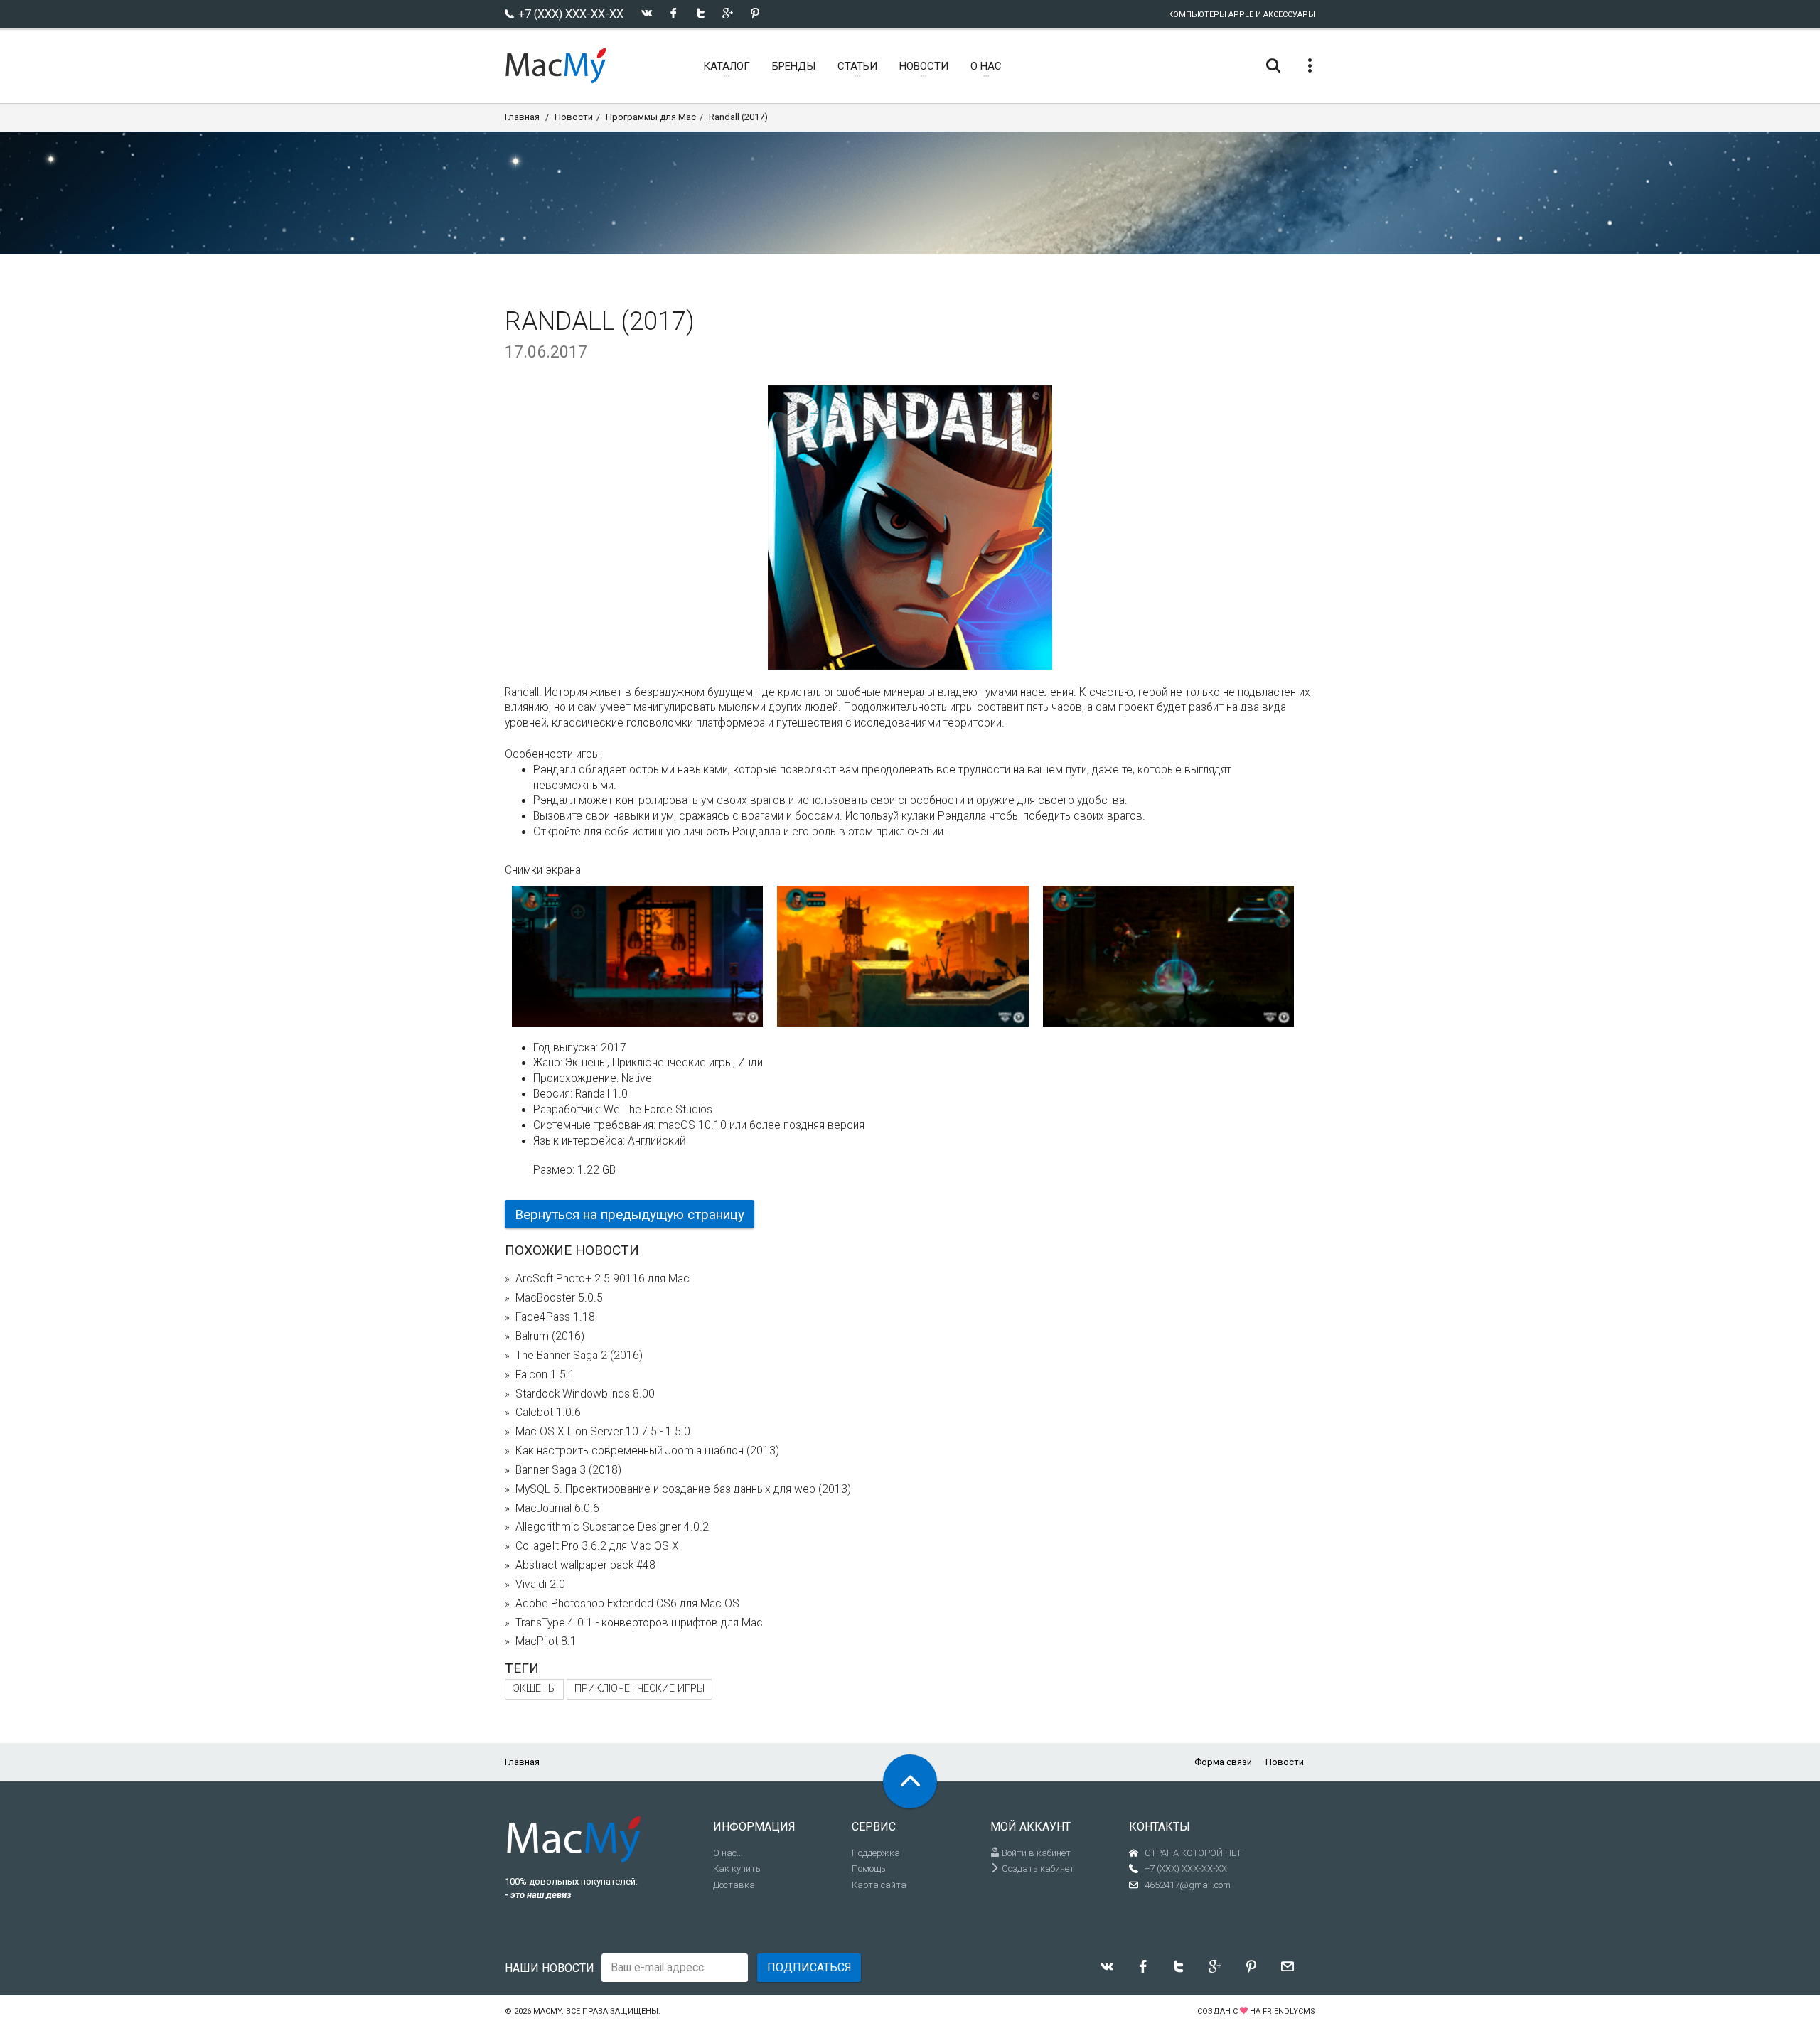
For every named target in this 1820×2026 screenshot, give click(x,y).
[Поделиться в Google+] (728, 13)
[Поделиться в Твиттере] (701, 13)
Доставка (734, 1885)
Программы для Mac (651, 117)
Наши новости (550, 1968)
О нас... (728, 1853)
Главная (522, 117)
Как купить (737, 1869)
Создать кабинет (1037, 1869)
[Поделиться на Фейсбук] (674, 13)
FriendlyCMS (1289, 2011)
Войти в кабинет (1035, 1853)
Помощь (869, 1869)
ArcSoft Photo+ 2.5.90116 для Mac (603, 1279)
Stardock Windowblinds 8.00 (585, 1394)
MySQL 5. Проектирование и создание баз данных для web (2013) (683, 1489)
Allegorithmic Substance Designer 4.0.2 (612, 1527)
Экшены (534, 1689)
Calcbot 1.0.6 (548, 1413)
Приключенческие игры (639, 1689)
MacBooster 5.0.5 (559, 1298)
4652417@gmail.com (1188, 1885)
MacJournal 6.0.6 (557, 1508)
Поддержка (876, 1853)
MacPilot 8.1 (546, 1641)
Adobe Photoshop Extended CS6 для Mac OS (627, 1604)
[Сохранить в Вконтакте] (647, 13)
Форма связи (1223, 1762)
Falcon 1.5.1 (545, 1375)
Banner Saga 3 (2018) (568, 1470)
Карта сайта (879, 1885)
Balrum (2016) (550, 1336)
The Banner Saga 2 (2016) (579, 1356)
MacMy (547, 2011)
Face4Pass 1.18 (555, 1317)
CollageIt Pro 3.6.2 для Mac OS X (597, 1546)
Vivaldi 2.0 (540, 1585)
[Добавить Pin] (755, 13)
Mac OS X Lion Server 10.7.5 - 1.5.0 (603, 1432)
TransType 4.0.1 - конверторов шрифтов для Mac (639, 1623)
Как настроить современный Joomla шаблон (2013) (647, 1451)
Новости (574, 117)
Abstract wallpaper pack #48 (585, 1565)
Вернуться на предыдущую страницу (630, 1215)
